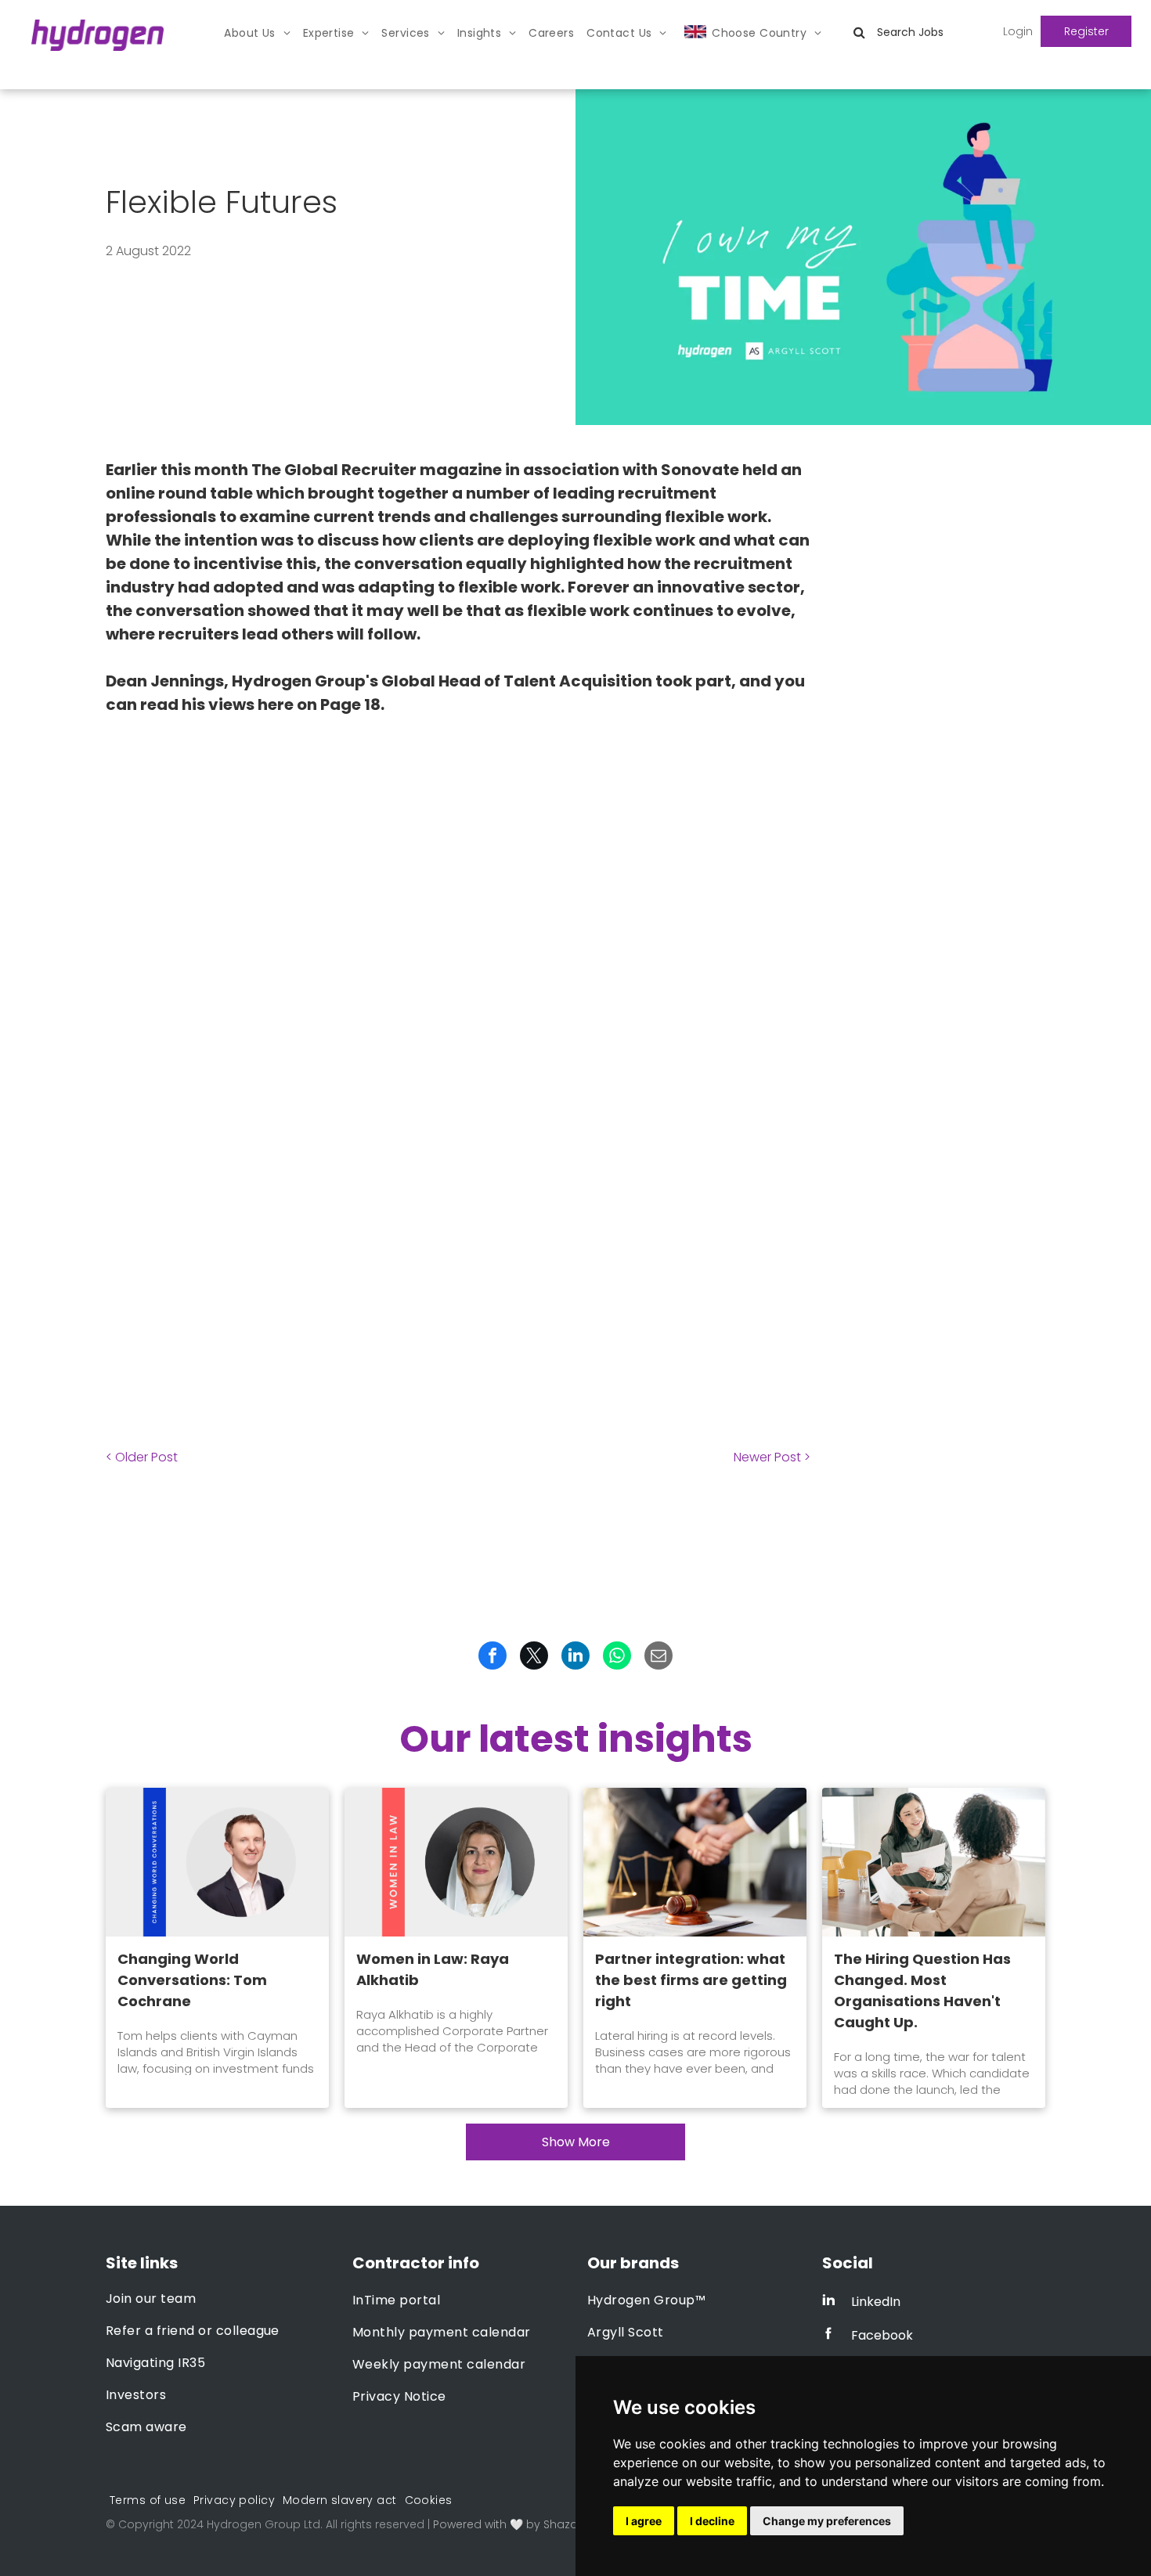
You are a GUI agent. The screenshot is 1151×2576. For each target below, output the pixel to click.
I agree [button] (644, 2521)
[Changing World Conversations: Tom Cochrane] (217, 1862)
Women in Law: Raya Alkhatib (433, 1969)
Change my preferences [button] (827, 2521)
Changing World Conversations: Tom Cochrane (192, 1980)
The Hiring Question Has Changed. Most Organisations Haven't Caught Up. (922, 1991)
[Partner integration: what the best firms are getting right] (695, 1862)
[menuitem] (257, 33)
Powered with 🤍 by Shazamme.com (535, 2524)
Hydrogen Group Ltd (263, 2524)
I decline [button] (712, 2521)
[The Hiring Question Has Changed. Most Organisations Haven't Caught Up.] (934, 1862)
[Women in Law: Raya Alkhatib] (456, 1862)
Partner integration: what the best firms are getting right (691, 1980)
